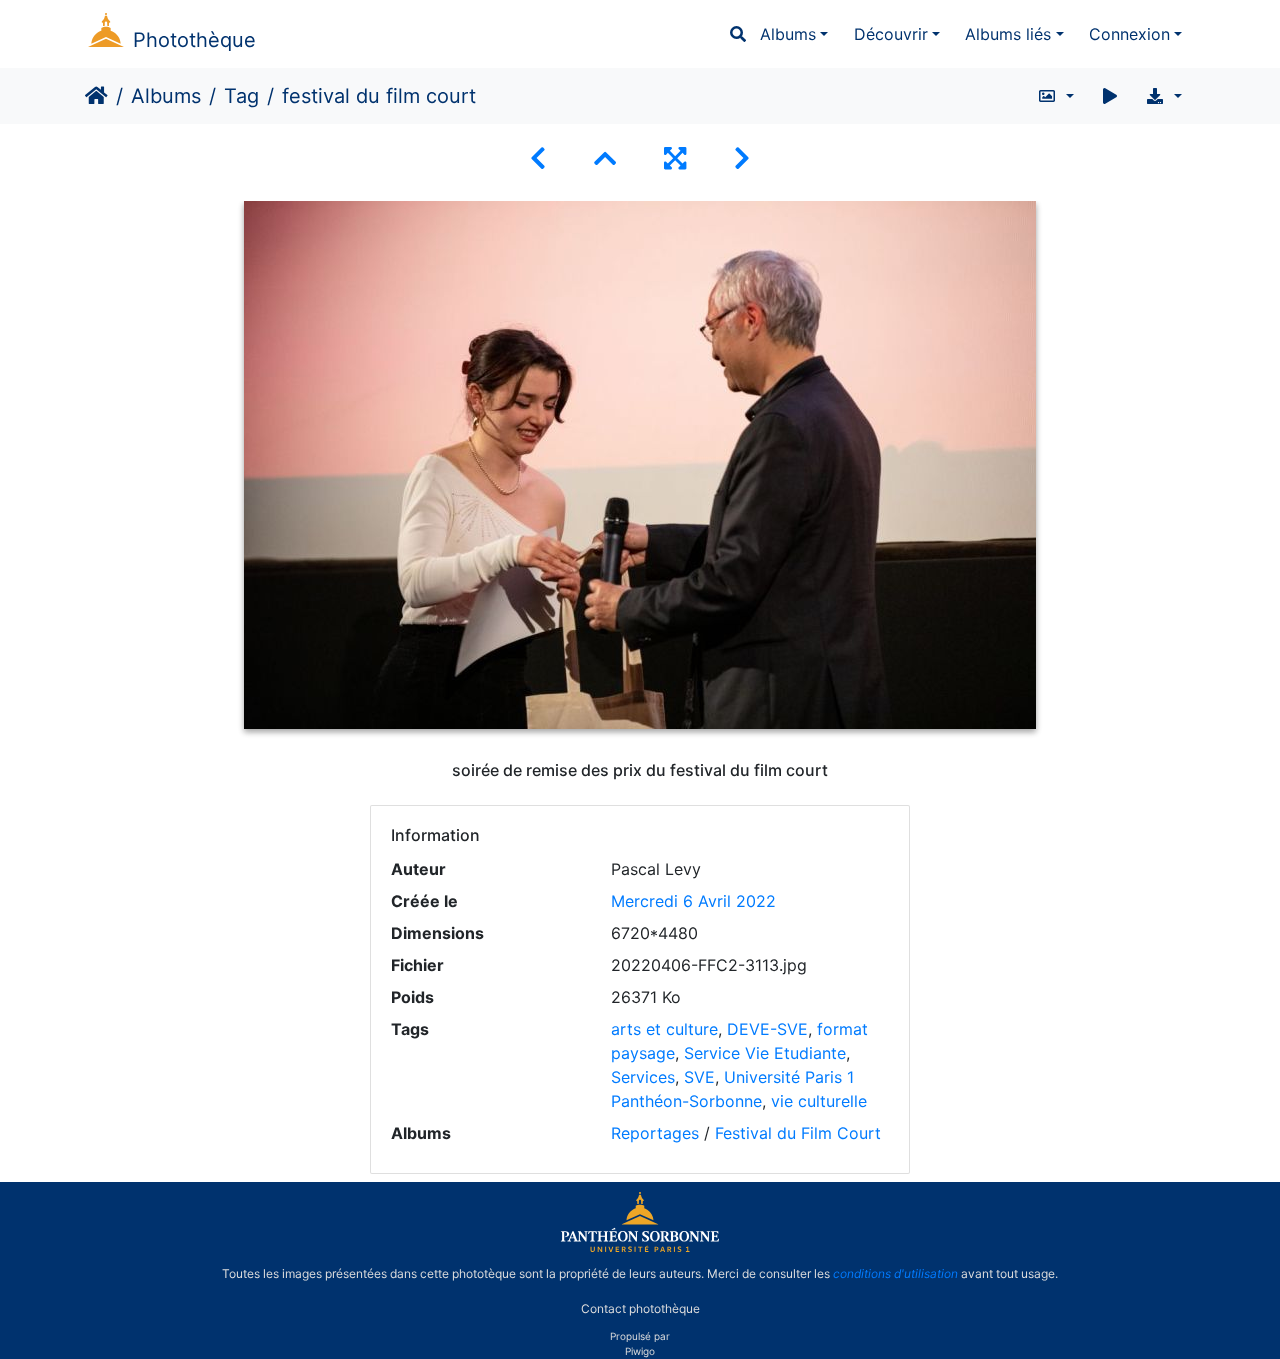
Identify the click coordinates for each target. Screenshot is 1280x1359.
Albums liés (1008, 34)
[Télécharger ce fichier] (1163, 96)
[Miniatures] (605, 158)
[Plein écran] (675, 158)
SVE (699, 1077)
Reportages (655, 1133)
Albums (788, 34)
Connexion (1129, 34)
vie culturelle (819, 1101)
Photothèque (194, 40)
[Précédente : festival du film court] (538, 158)
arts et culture (664, 1029)
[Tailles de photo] (1055, 96)
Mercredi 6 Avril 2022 (693, 901)
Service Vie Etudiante (765, 1053)
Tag (241, 96)
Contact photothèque (640, 1307)
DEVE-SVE (767, 1029)
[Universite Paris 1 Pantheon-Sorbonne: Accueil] (640, 1248)
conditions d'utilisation (895, 1273)
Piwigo (640, 1351)
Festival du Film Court (798, 1133)
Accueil (96, 96)
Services (643, 1077)
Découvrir (891, 34)
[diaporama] (1110, 96)
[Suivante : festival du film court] (742, 158)
